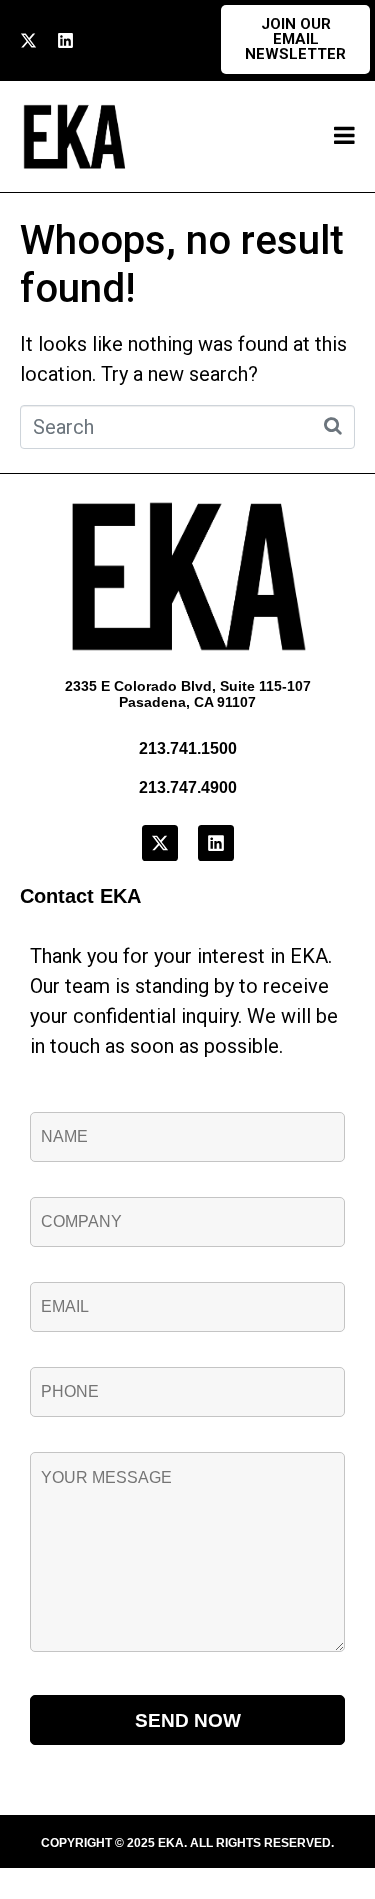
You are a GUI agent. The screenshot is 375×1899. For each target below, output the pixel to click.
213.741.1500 (188, 748)
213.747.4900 (188, 787)
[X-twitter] (28, 40)
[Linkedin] (65, 40)
